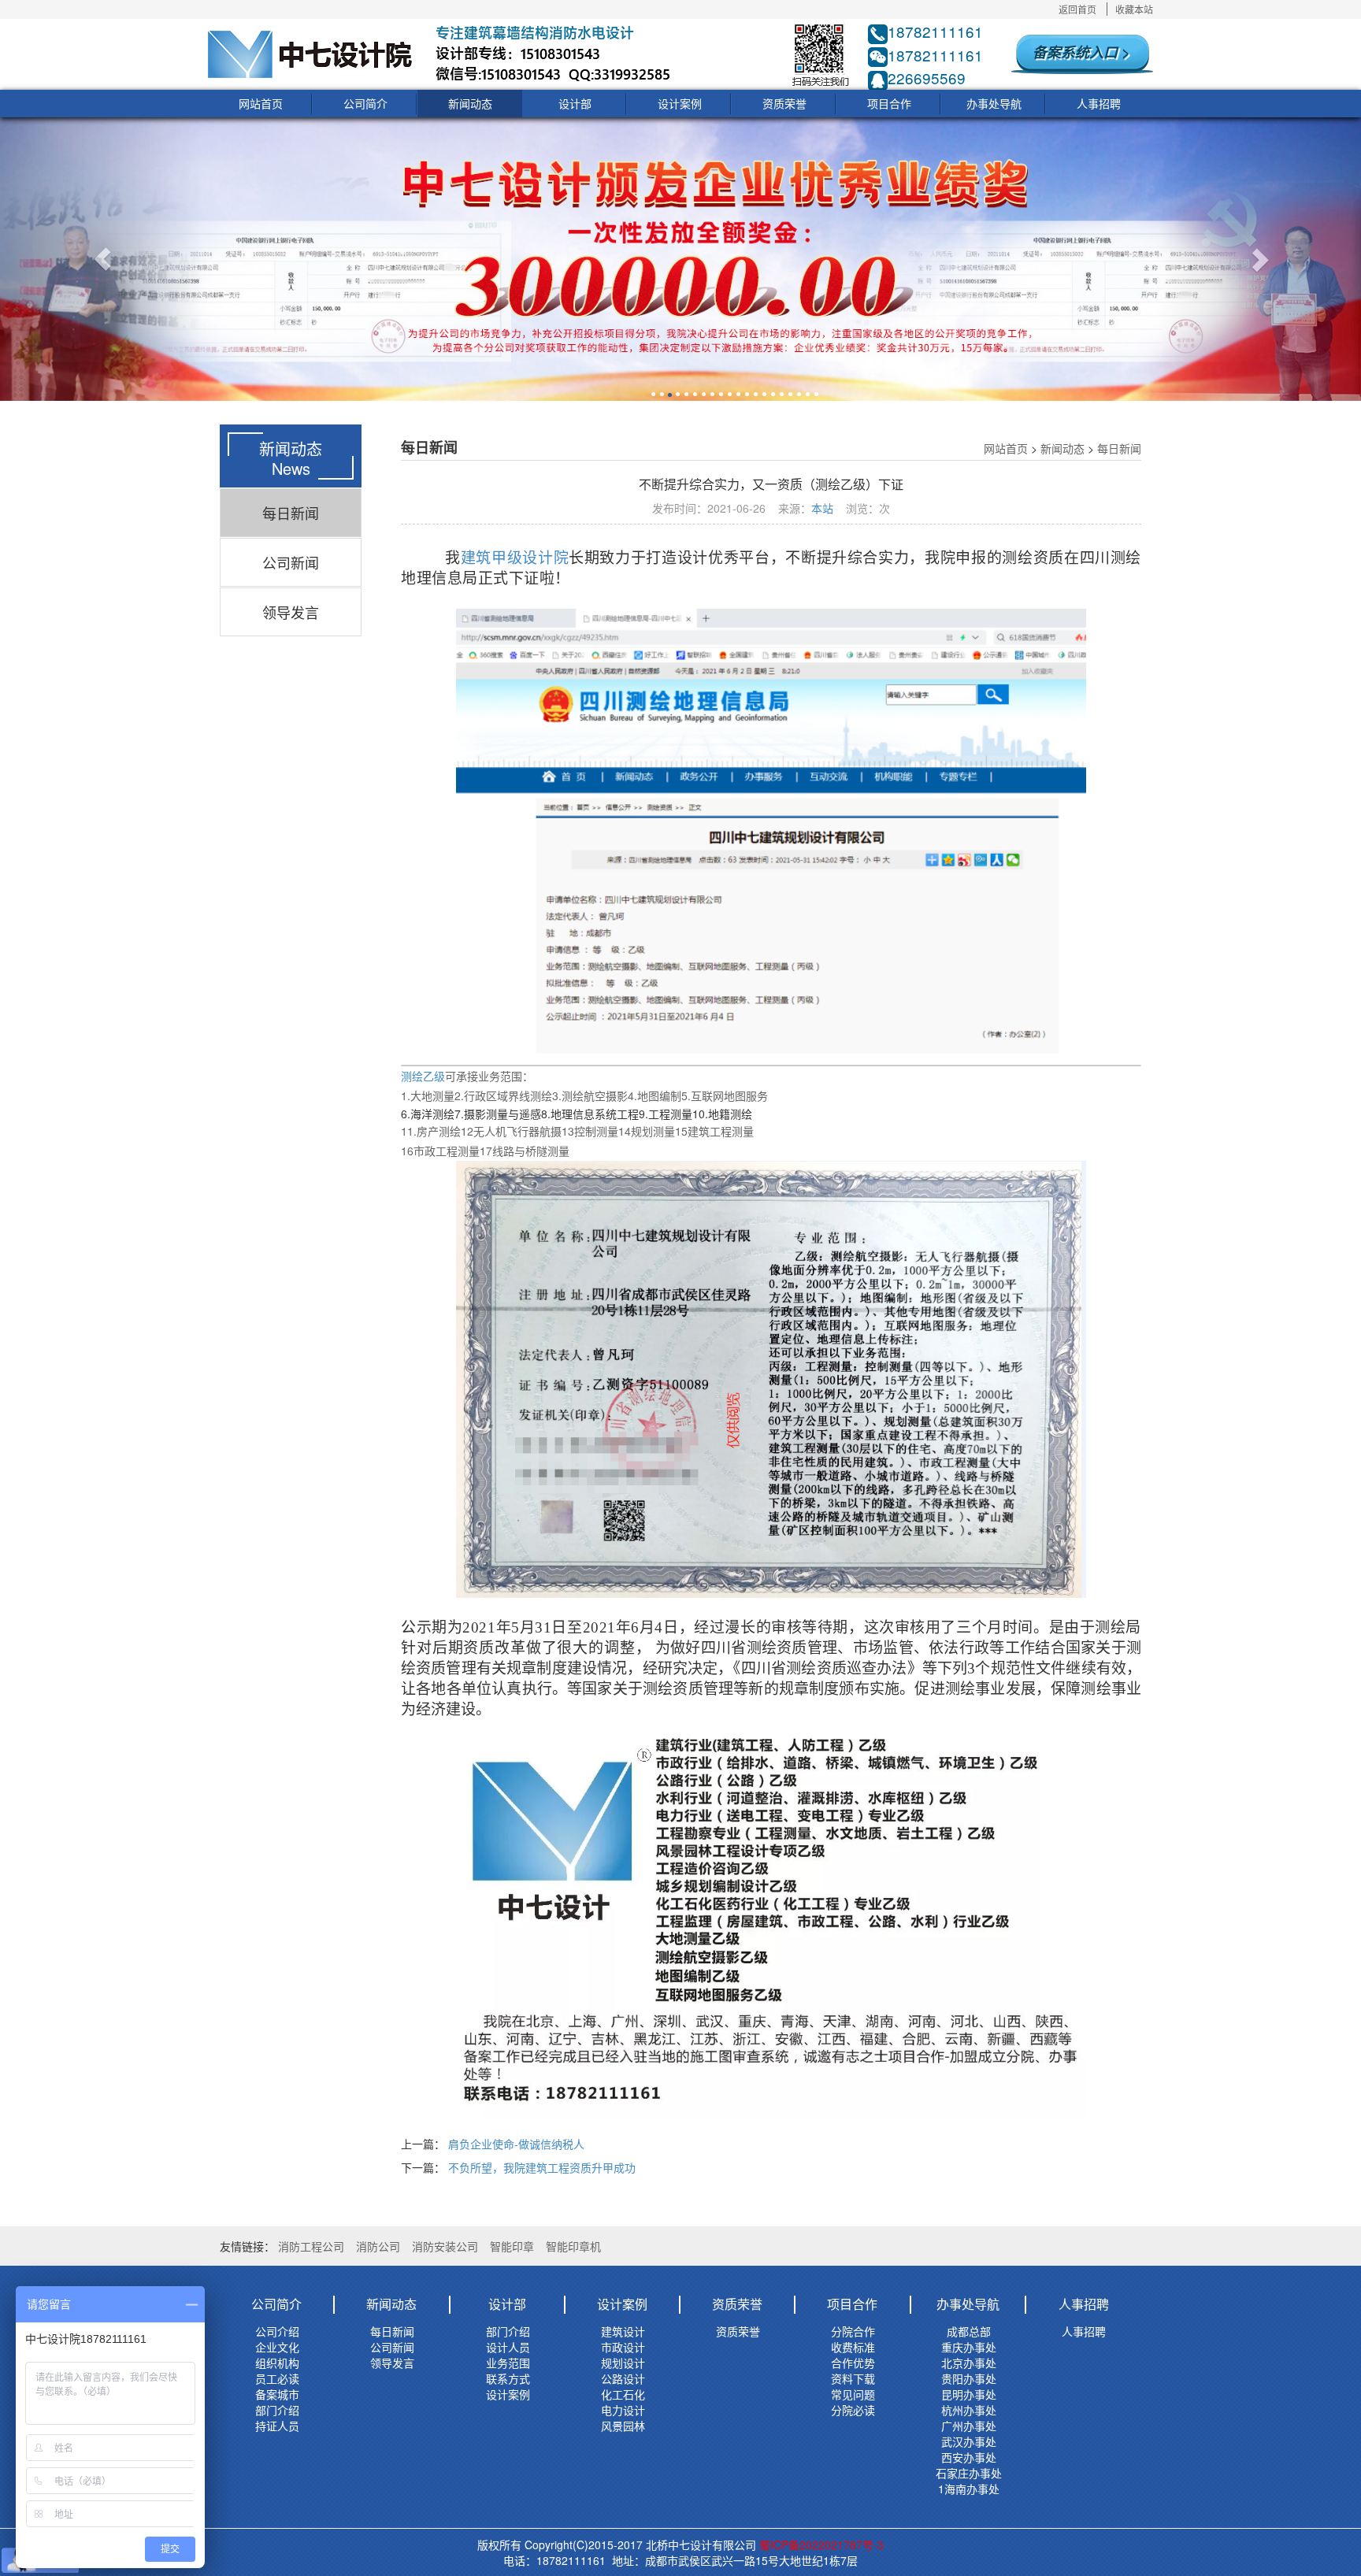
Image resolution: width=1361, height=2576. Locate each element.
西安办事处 (969, 2457)
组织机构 (277, 2363)
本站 (822, 508)
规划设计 (623, 2363)
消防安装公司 (445, 2246)
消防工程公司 (311, 2246)
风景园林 (623, 2426)
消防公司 (378, 2246)
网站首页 (261, 103)
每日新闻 (291, 513)
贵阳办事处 (969, 2378)
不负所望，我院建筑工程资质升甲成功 (542, 2167)
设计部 (575, 103)
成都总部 (969, 2331)
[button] (102, 259)
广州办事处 (969, 2426)
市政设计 (623, 2347)
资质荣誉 (784, 103)
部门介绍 (277, 2410)
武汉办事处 (969, 2441)
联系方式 (508, 2378)
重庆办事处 (969, 2347)
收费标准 (853, 2347)
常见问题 (853, 2394)
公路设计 (623, 2378)
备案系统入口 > (1081, 52)
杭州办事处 (969, 2410)
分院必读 (853, 2410)
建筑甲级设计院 (515, 558)
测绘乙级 (423, 1076)
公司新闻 (291, 562)
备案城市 (277, 2394)
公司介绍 (277, 2331)
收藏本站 (1134, 9)
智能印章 (512, 2246)
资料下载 (853, 2378)
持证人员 (277, 2426)
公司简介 (365, 103)
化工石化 (623, 2394)
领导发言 (291, 612)
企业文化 (277, 2347)
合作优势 (853, 2363)
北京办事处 (969, 2363)
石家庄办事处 (969, 2473)
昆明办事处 (969, 2394)
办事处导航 (994, 103)
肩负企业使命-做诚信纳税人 (516, 2144)
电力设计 (623, 2410)
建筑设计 (623, 2331)
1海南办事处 (969, 2489)
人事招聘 (1099, 103)
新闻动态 (470, 103)
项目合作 (889, 103)
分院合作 (853, 2331)
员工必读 (277, 2378)
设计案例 (680, 103)
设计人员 (508, 2347)
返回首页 (1077, 9)
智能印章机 (573, 2246)
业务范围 (508, 2363)
